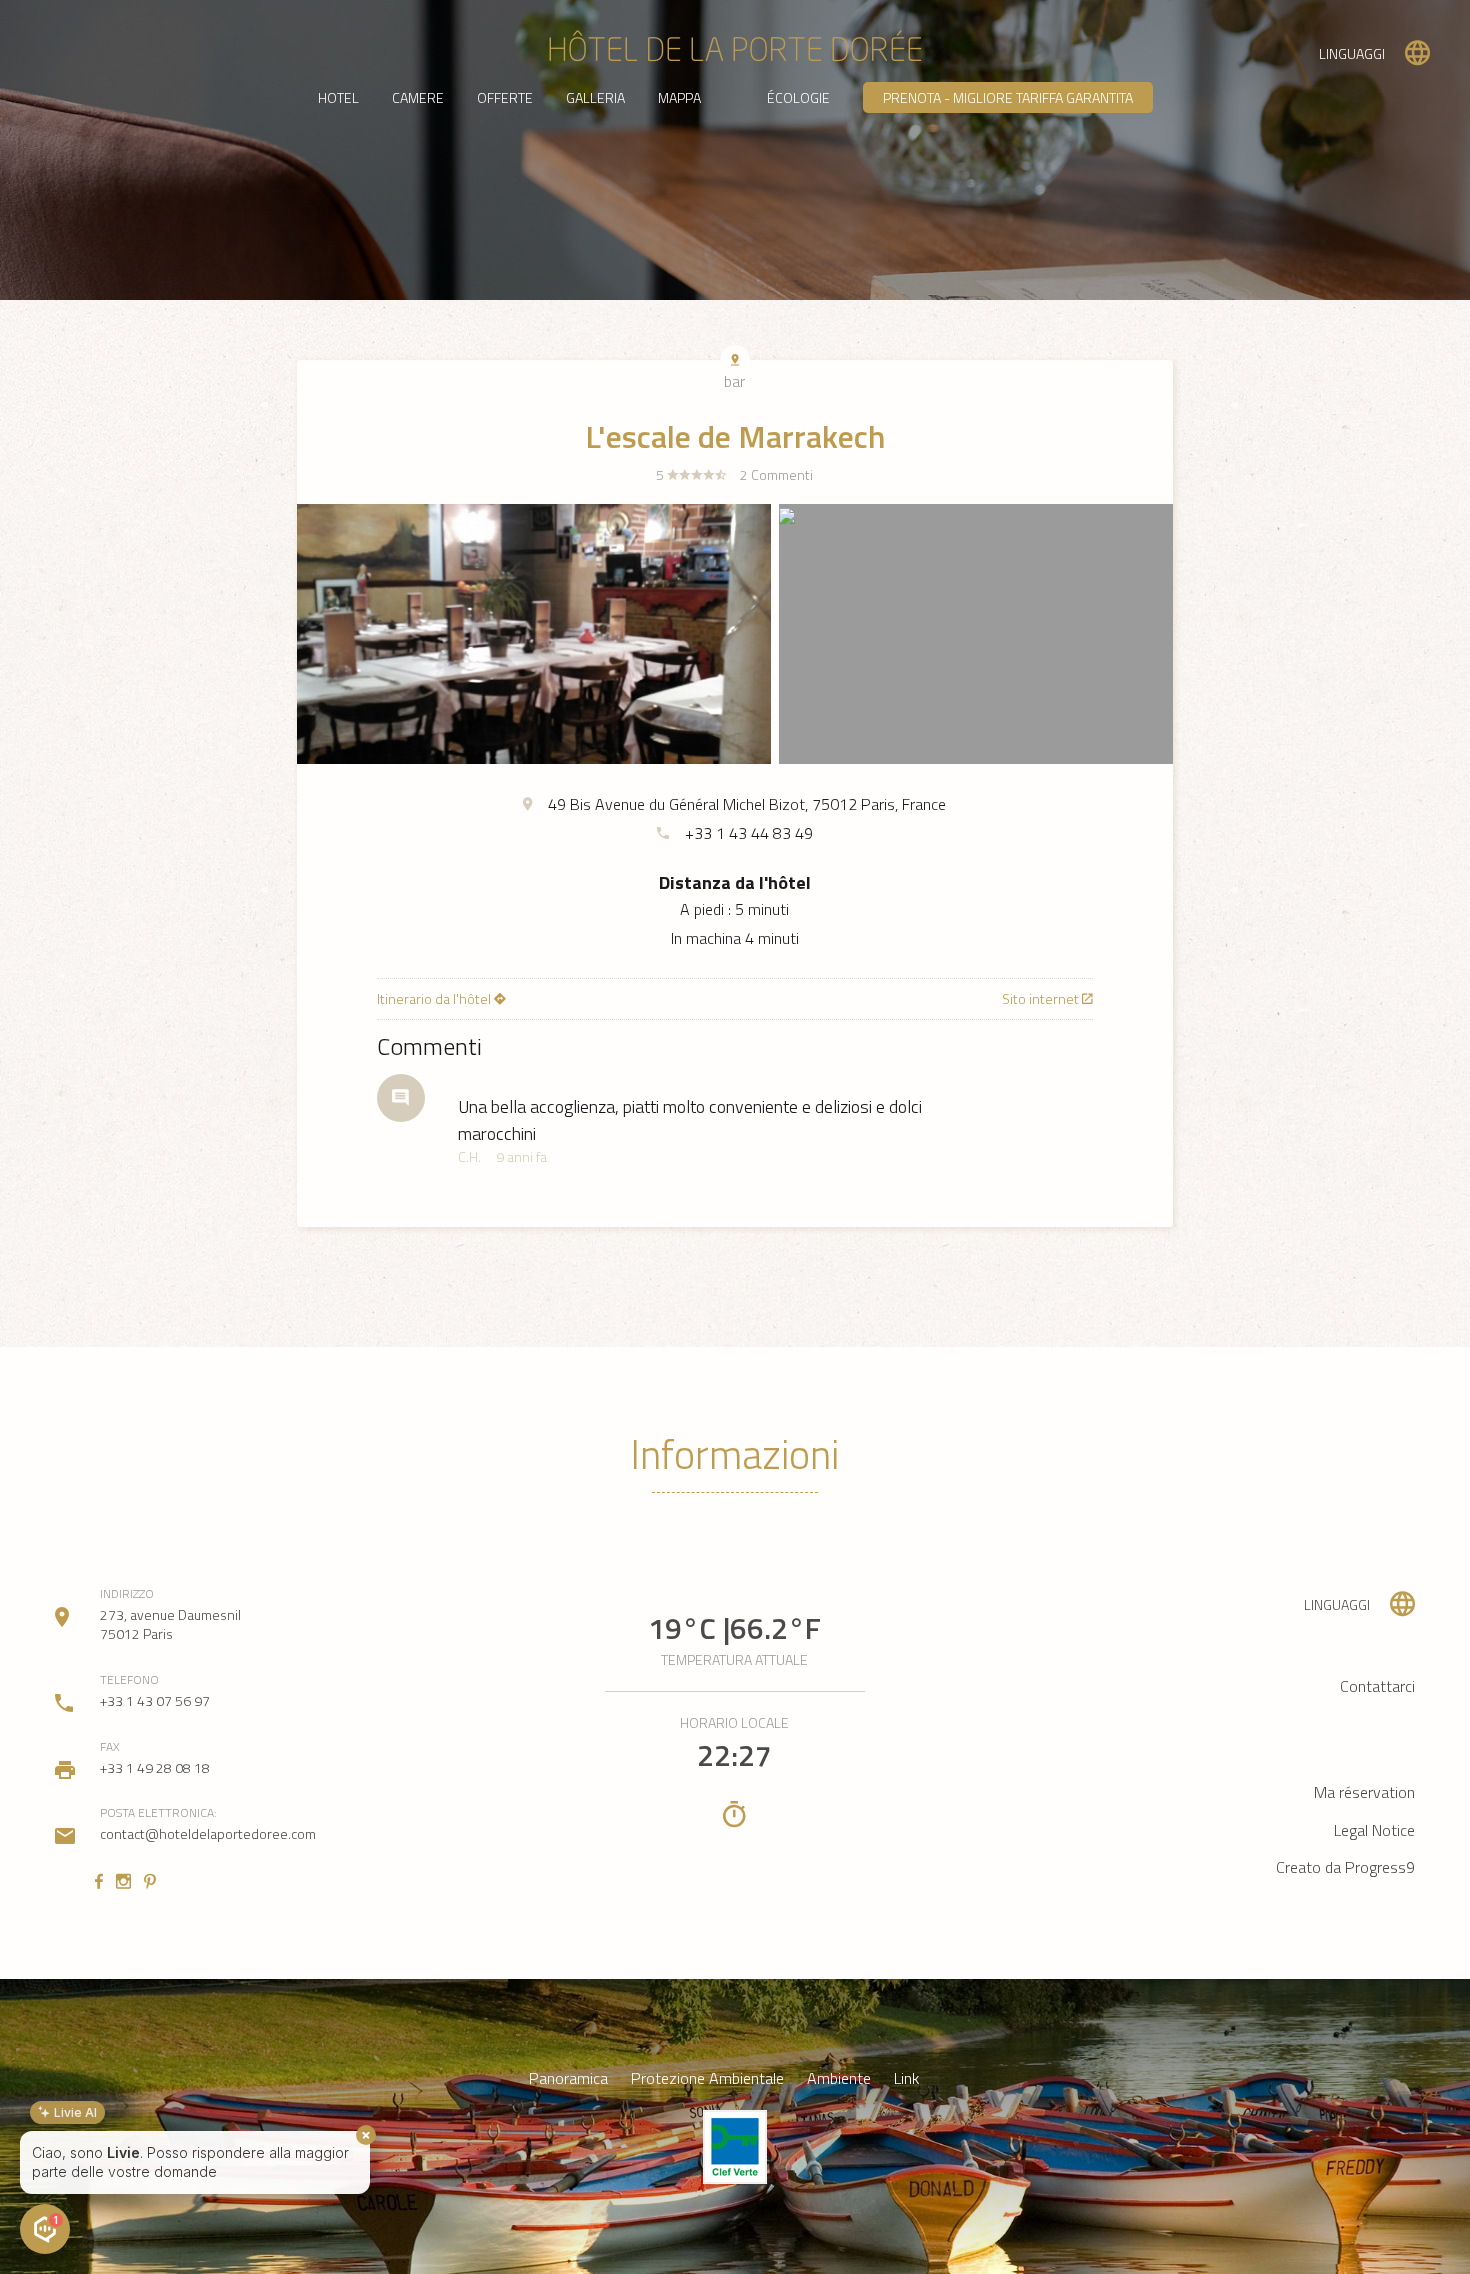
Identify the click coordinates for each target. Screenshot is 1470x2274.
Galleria (595, 97)
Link (906, 2078)
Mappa (679, 97)
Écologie (798, 97)
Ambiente (839, 2078)
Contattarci (1377, 1686)
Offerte (505, 97)
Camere (418, 97)
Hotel (338, 97)
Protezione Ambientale (707, 2078)
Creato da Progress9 (1345, 1867)
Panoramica (568, 2078)
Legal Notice (1374, 1830)
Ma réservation (1364, 1792)
